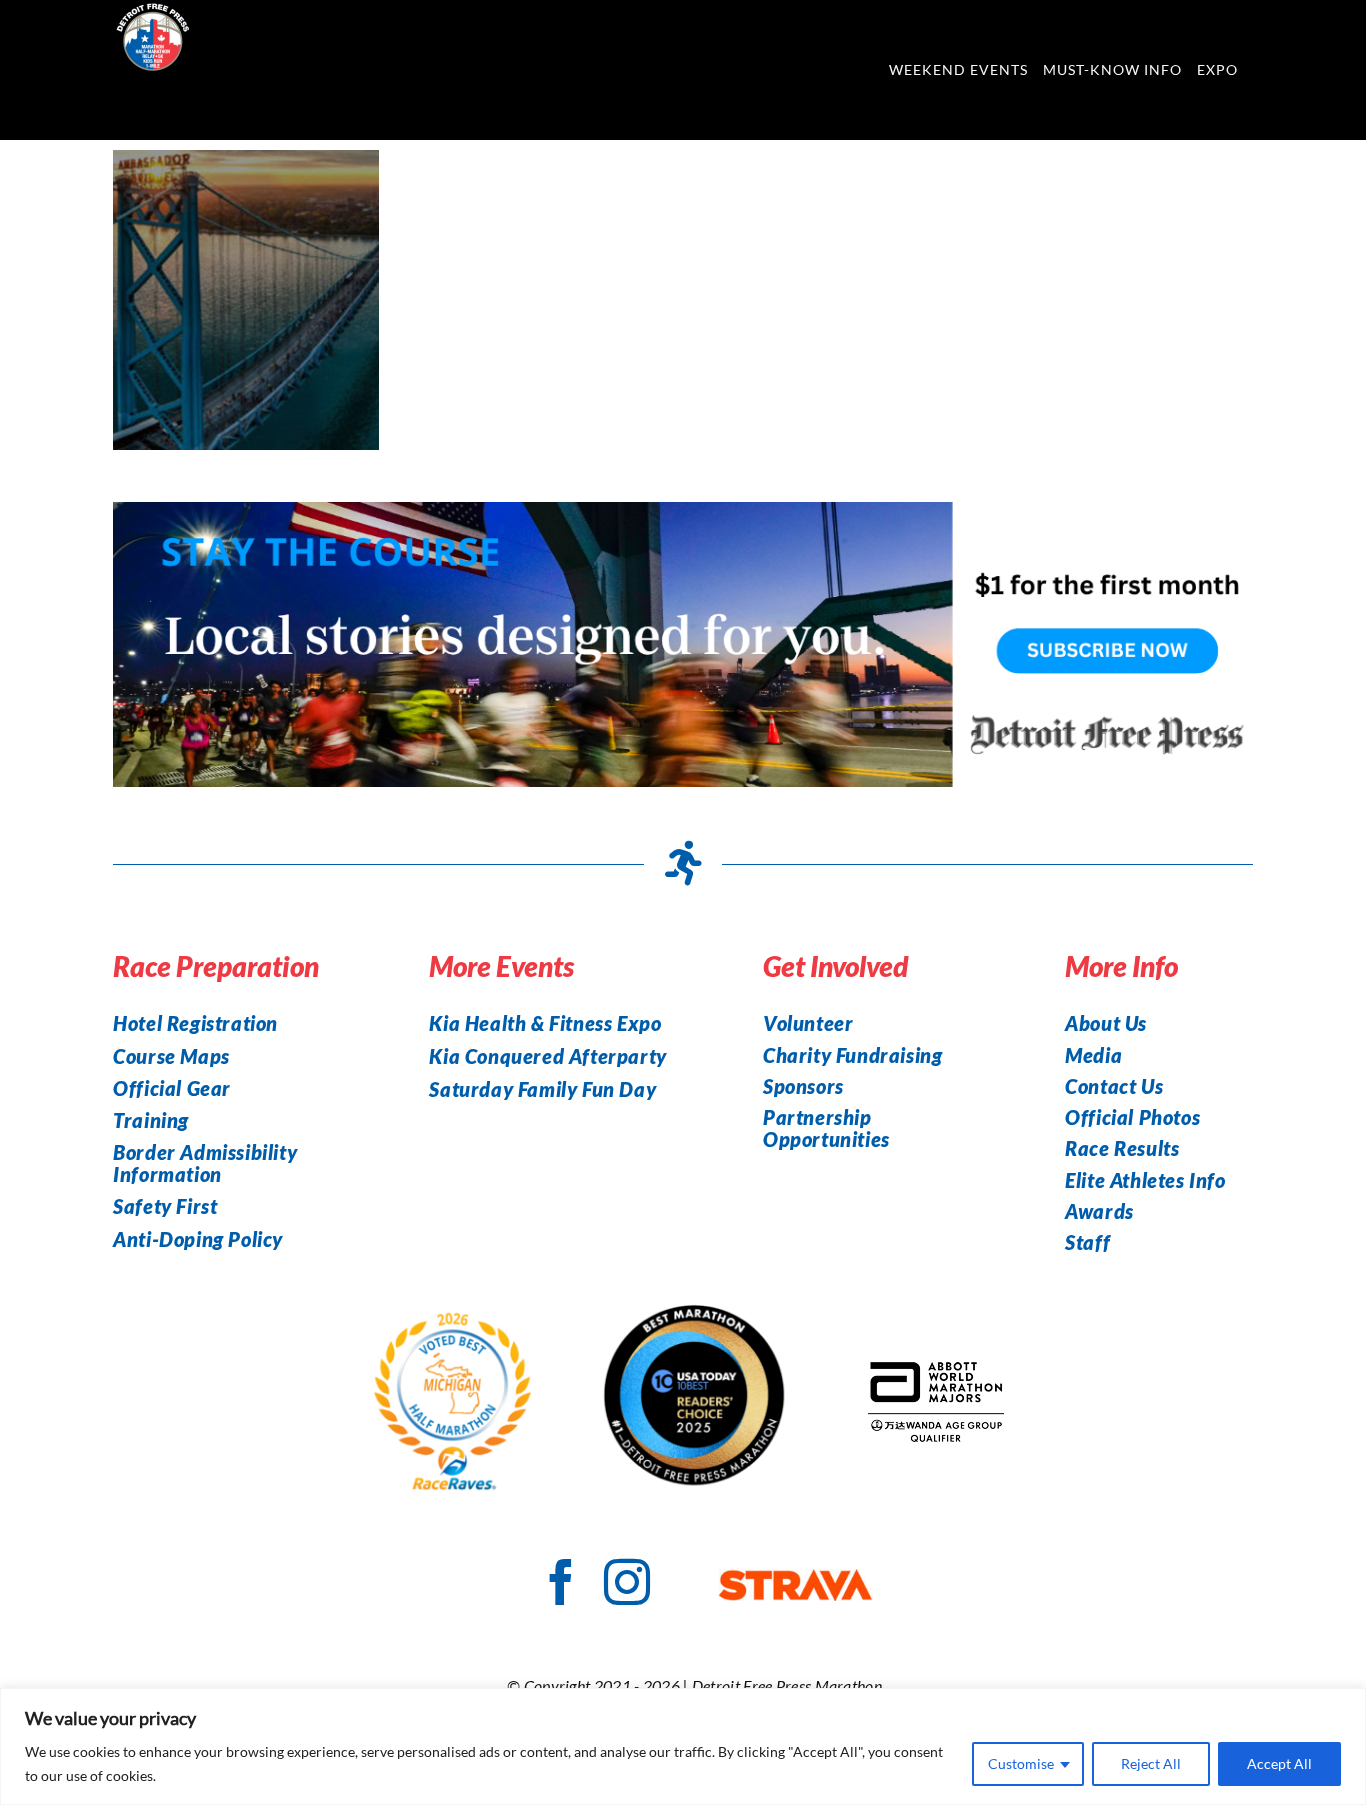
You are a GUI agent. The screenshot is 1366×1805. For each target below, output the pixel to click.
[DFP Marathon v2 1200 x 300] (683, 513)
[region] (683, 1746)
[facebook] (561, 1582)
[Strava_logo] (795, 1580)
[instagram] (627, 1582)
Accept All (1279, 1763)
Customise (1021, 1763)
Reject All (1151, 1763)
